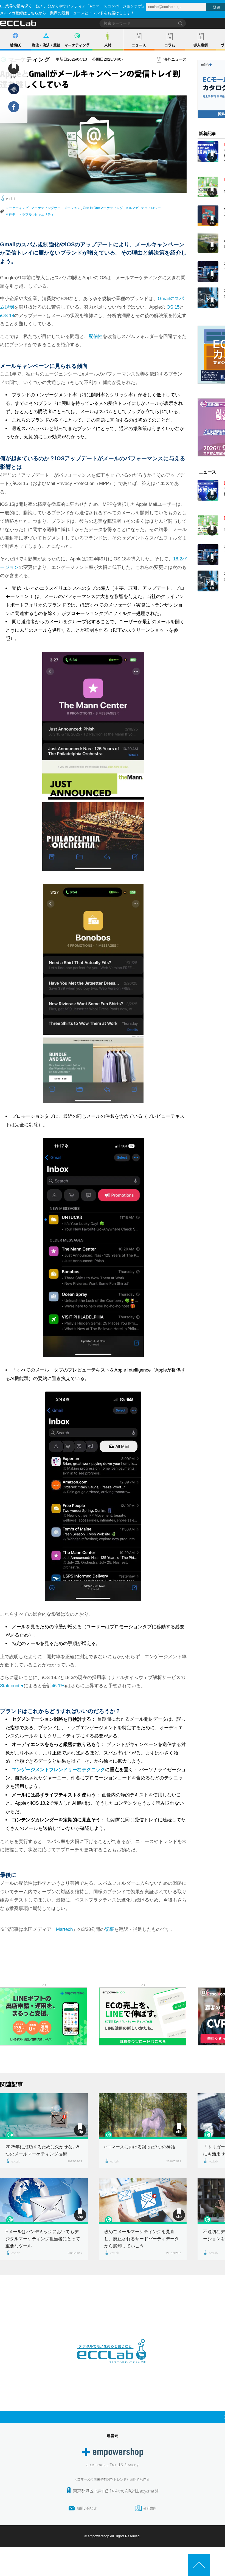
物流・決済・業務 (46, 45)
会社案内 (150, 2508)
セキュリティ (44, 215)
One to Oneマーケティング (103, 208)
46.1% (58, 1686)
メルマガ (132, 208)
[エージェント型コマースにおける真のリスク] (208, 298)
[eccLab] (113, 2367)
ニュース (139, 45)
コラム (170, 45)
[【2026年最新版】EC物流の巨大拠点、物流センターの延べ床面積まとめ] (208, 242)
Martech (64, 1929)
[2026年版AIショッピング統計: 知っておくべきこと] (208, 272)
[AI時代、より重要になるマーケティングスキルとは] (208, 216)
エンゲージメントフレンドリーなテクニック (58, 1770)
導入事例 (201, 45)
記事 (109, 1929)
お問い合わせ (87, 2508)
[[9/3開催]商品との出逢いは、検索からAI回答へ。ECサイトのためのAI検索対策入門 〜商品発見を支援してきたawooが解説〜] (208, 152)
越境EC (16, 45)
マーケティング (77, 45)
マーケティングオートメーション (56, 208)
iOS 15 (172, 307)
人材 (108, 45)
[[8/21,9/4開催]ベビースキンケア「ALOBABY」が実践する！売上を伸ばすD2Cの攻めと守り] (208, 187)
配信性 (96, 336)
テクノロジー (151, 208)
